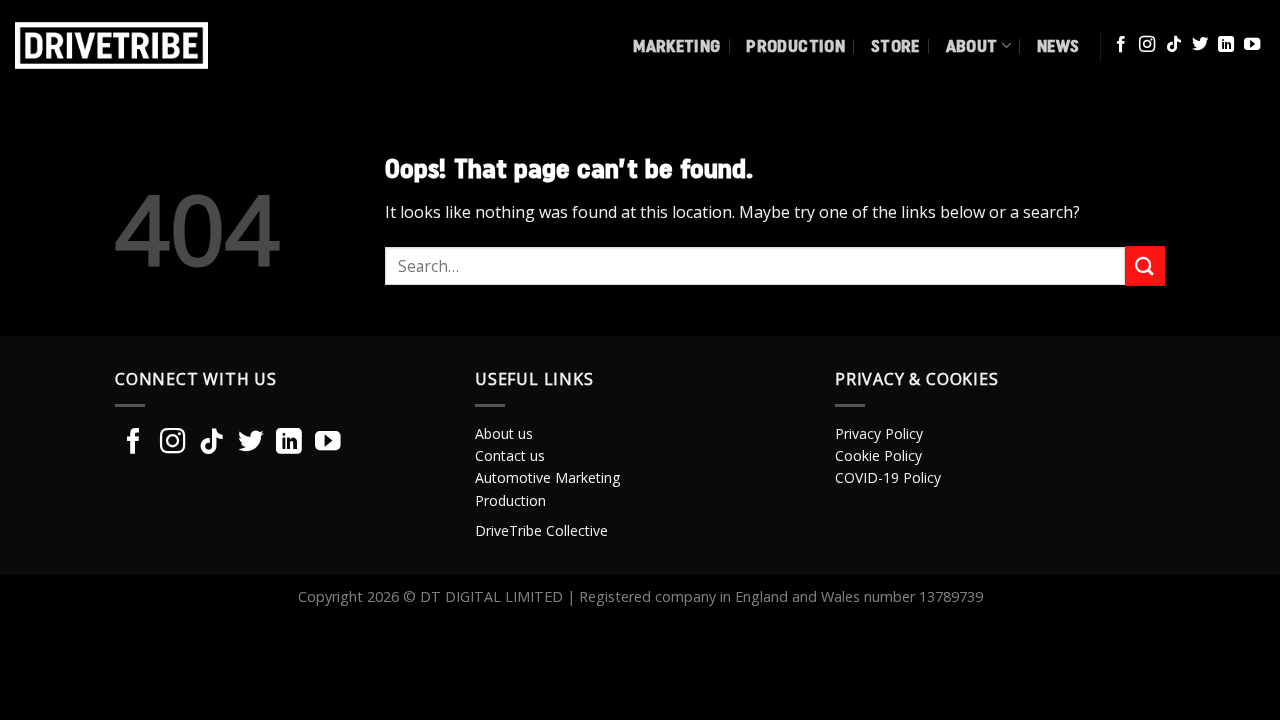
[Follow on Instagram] (1147, 45)
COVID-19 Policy (888, 477)
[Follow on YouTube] (1252, 45)
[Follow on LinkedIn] (1226, 45)
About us (504, 433)
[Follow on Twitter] (1200, 45)
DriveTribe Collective (541, 530)
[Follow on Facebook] (1121, 45)
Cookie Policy (878, 455)
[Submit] (1145, 265)
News (1058, 45)
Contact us (510, 455)
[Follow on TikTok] (1174, 45)
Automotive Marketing (547, 477)
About (972, 45)
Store (895, 45)
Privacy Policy (879, 433)
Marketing (676, 45)
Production (795, 45)
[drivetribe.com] (148, 45)
